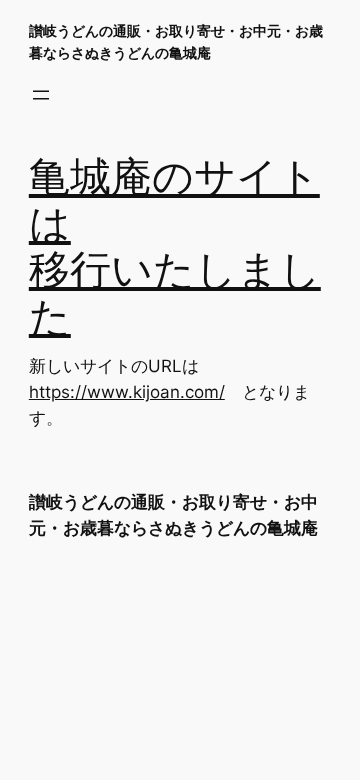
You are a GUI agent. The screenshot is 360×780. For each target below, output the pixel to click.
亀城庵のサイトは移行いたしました (175, 248)
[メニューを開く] (41, 95)
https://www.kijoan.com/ (127, 392)
